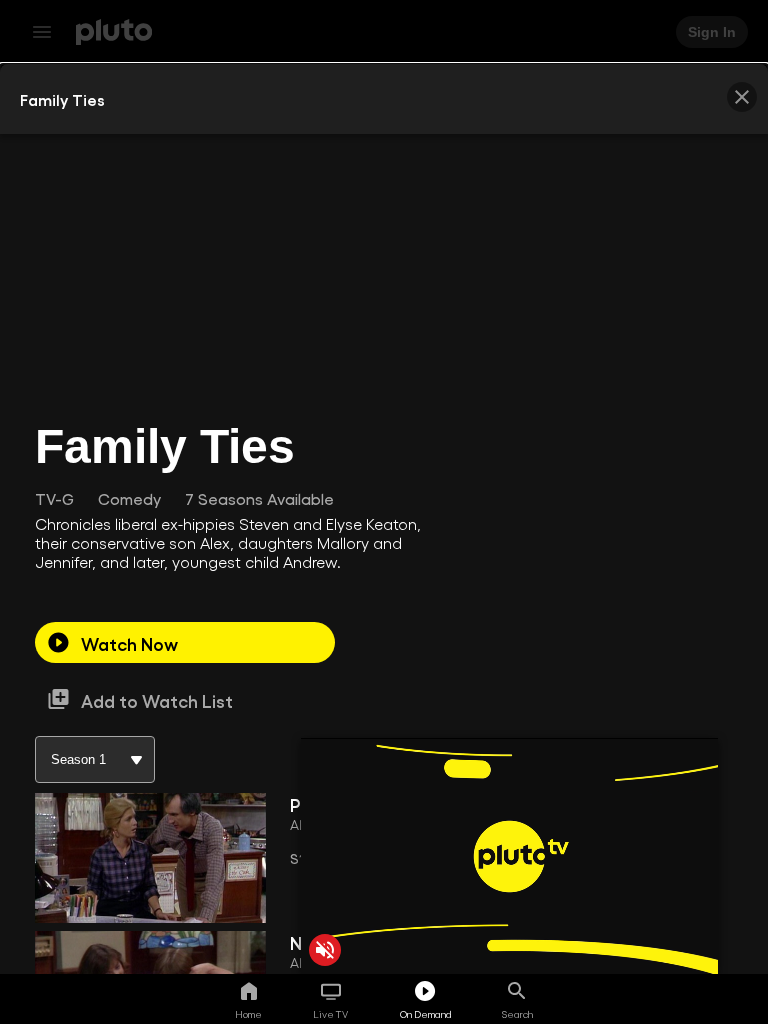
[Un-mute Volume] (325, 950)
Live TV (330, 1014)
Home (248, 1014)
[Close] (742, 97)
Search (517, 1014)
